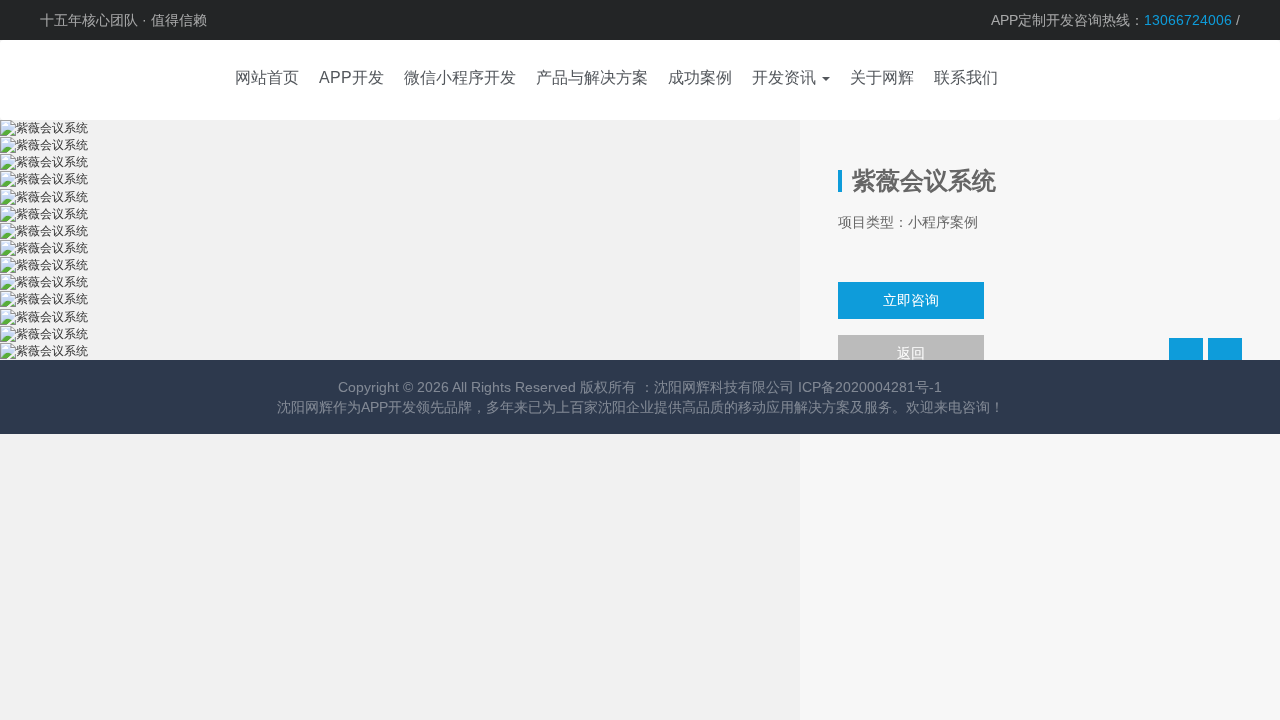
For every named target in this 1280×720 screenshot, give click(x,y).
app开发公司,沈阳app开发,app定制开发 (100, 80)
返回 (911, 353)
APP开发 (388, 407)
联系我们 (966, 77)
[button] (791, 80)
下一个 (1225, 355)
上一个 (1186, 355)
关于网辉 (882, 77)
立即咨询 (911, 300)
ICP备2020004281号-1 (870, 387)
